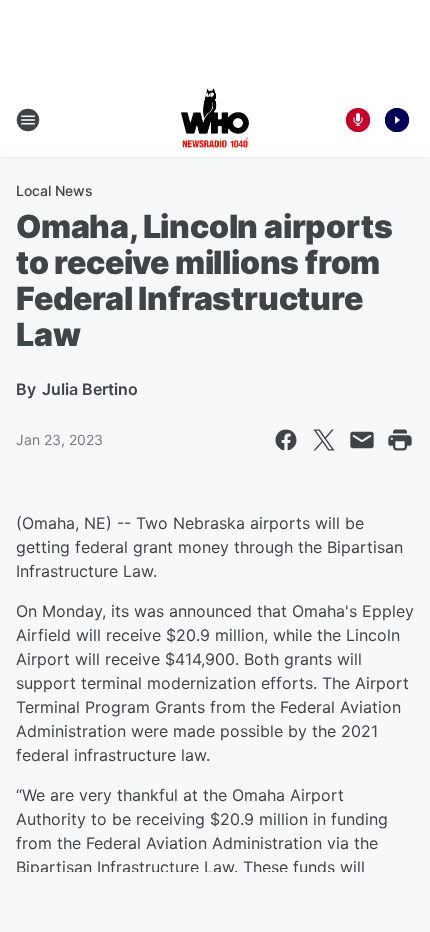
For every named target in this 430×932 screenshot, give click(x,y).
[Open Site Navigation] (28, 120)
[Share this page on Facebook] (286, 440)
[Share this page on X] (324, 440)
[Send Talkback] (358, 120)
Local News (54, 190)
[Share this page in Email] (362, 440)
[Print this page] (400, 440)
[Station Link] (215, 120)
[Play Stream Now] (397, 120)
